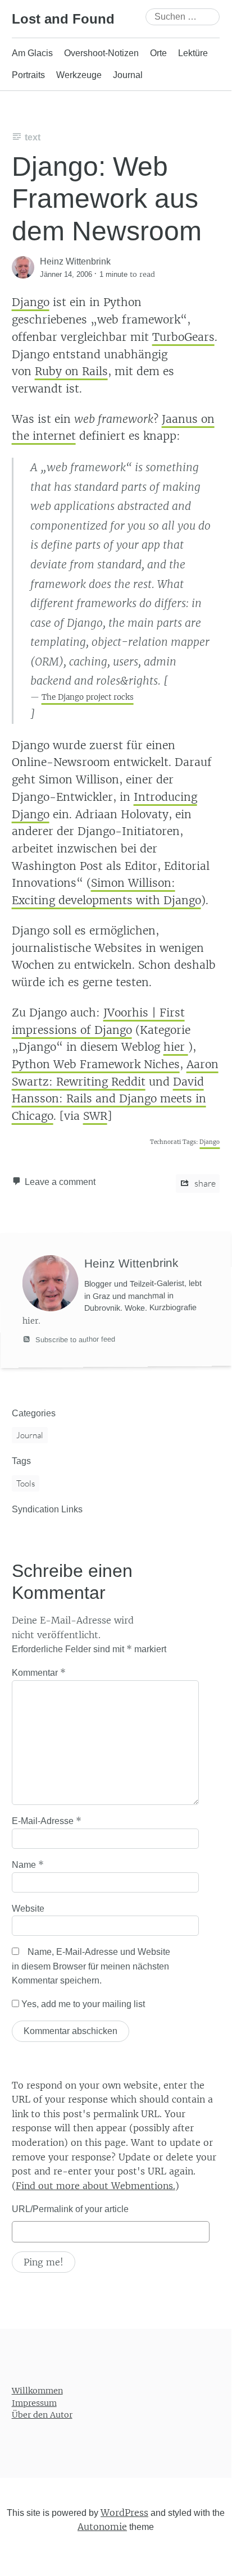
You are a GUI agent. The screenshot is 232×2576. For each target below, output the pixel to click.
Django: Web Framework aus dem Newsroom (107, 199)
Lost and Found (63, 19)
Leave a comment (60, 1182)
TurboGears (183, 337)
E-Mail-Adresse (47, 1821)
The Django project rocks (88, 697)
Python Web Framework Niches (96, 1064)
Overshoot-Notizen (101, 53)
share (204, 1183)
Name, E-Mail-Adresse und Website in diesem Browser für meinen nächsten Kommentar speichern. (91, 1966)
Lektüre (193, 53)
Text (33, 137)
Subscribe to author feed (74, 1339)
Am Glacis (32, 53)
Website (28, 1909)
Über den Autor (42, 2415)
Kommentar (39, 1672)
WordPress (124, 2513)
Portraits (28, 75)
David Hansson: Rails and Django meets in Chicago (109, 1099)
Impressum (34, 2403)
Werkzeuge (79, 75)
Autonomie (102, 2527)
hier (176, 1047)
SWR (95, 1116)
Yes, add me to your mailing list (82, 2004)
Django (31, 302)
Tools (26, 1483)
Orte (158, 53)
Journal (128, 75)
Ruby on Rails (71, 371)
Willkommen (37, 2391)
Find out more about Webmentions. (95, 2186)
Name (28, 1864)
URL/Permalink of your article (70, 2209)
